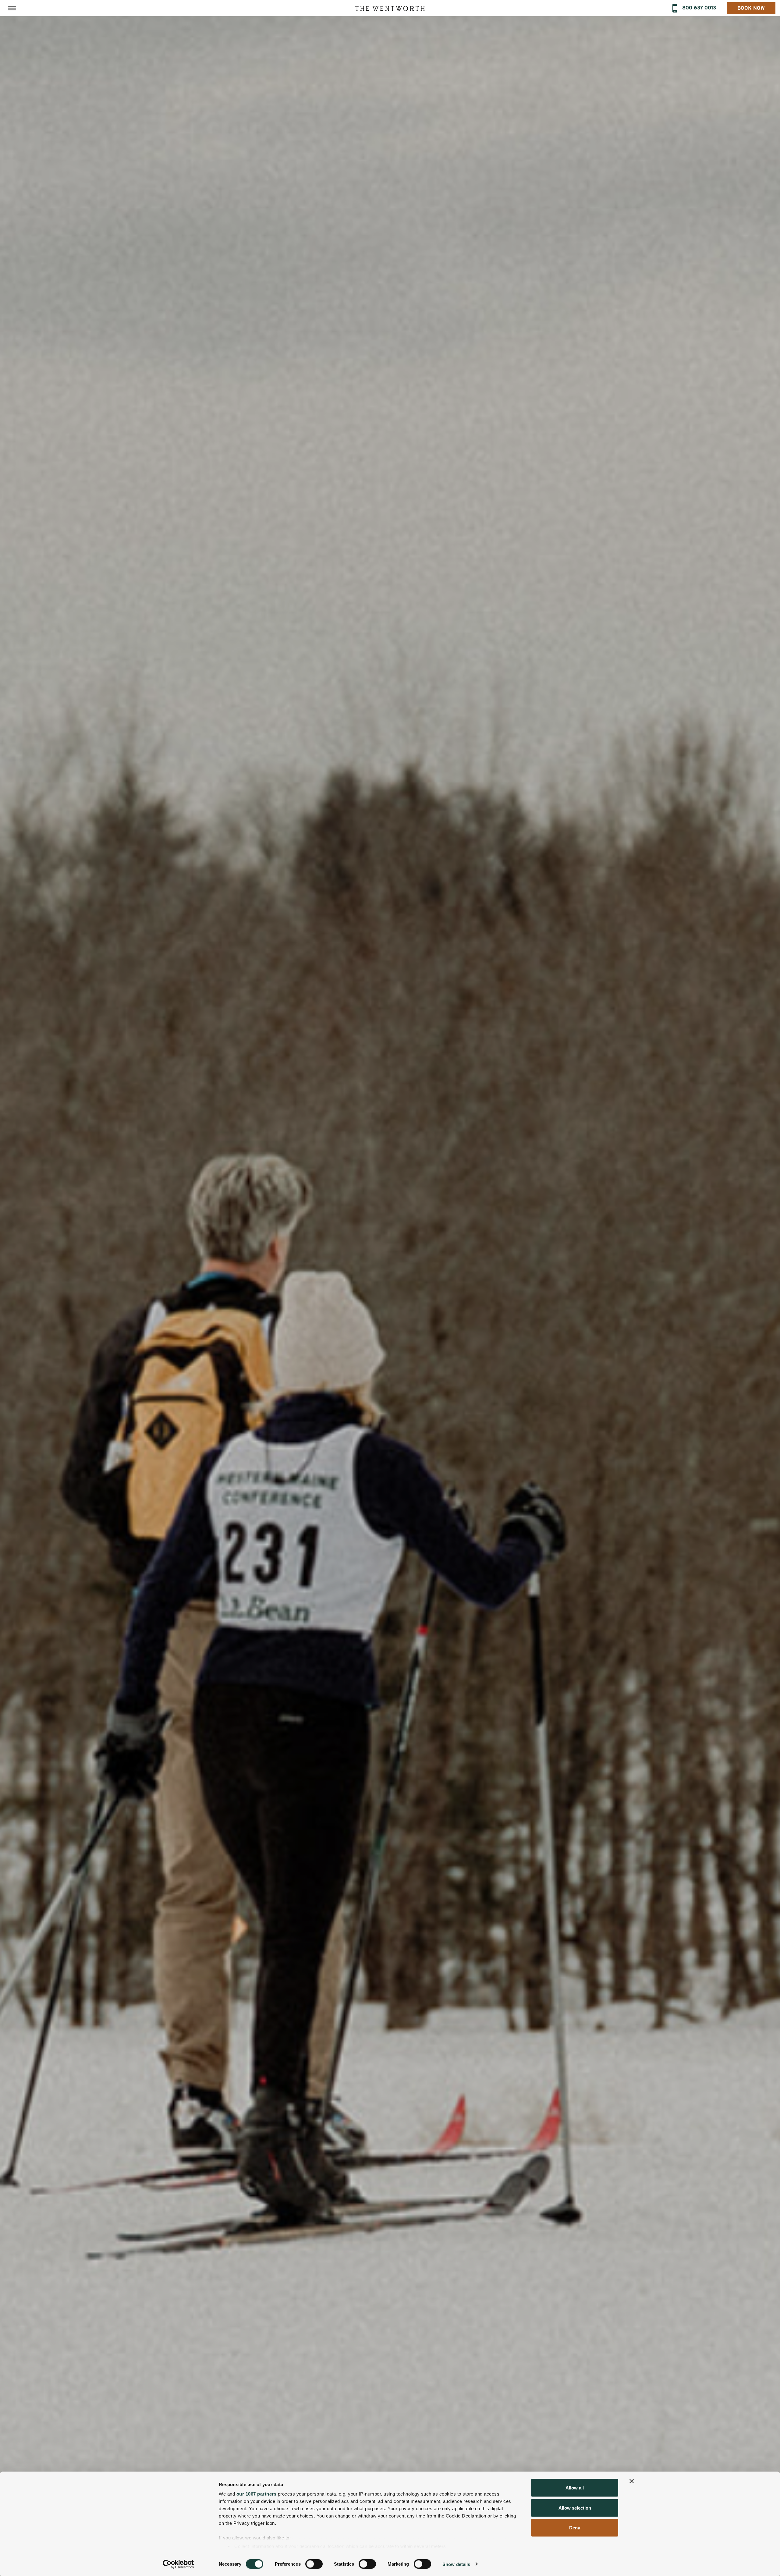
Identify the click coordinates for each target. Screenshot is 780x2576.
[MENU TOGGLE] (12, 8)
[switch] (314, 2564)
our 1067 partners (257, 2494)
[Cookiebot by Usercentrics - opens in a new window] (178, 2564)
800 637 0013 (699, 8)
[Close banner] (632, 2481)
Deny (575, 2528)
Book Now (751, 8)
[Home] (390, 8)
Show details (456, 2564)
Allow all (575, 2488)
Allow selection (575, 2508)
